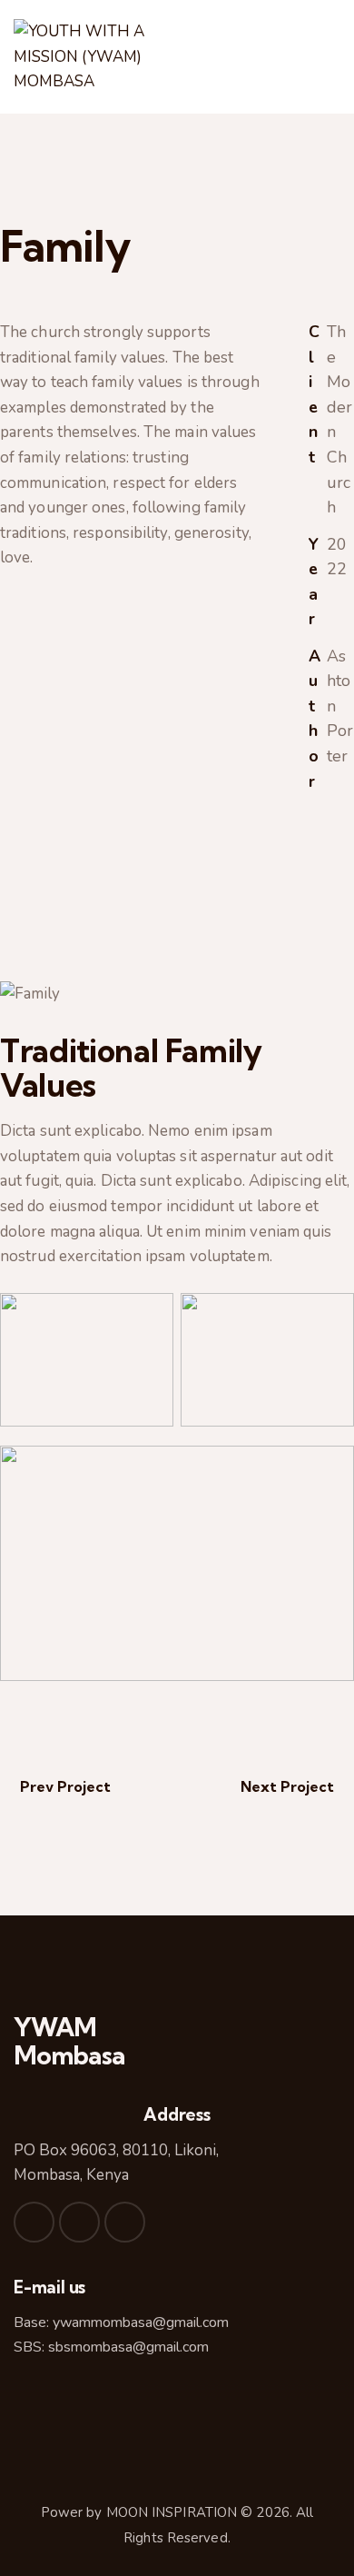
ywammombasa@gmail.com (141, 2322)
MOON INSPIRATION (172, 2512)
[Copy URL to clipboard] (315, 947)
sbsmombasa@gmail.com (128, 2347)
